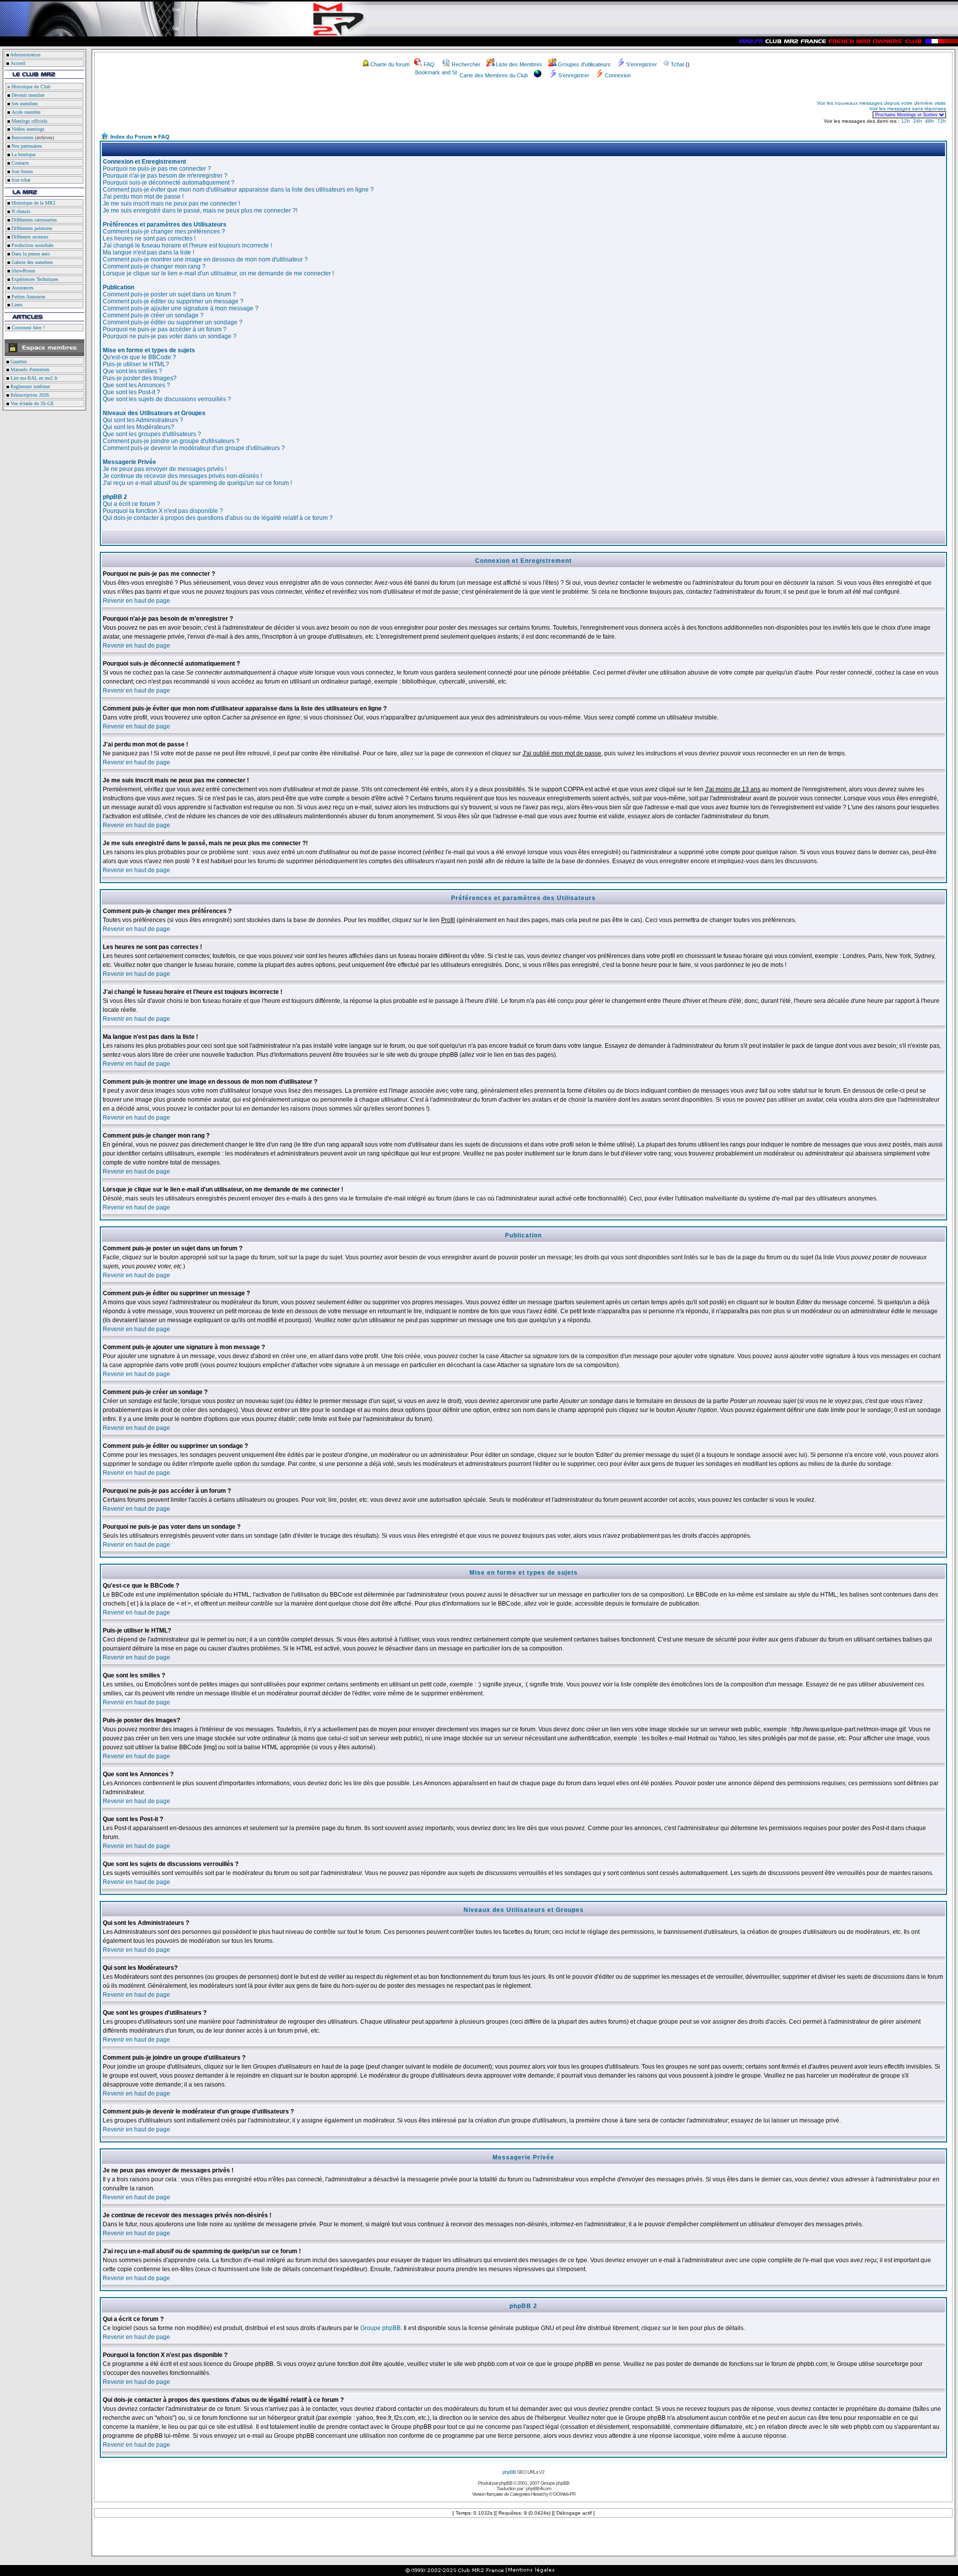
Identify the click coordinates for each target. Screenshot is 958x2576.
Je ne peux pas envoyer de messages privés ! (165, 469)
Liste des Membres (519, 64)
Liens (16, 305)
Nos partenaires (26, 146)
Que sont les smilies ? (132, 371)
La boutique (23, 154)
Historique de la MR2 (33, 203)
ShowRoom (23, 271)
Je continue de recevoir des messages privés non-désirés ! (182, 476)
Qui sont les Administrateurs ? (143, 420)
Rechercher (466, 64)
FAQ (429, 64)
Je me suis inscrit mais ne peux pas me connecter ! (171, 204)
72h (942, 121)
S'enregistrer (642, 64)
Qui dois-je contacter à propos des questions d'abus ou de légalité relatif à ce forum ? (218, 518)
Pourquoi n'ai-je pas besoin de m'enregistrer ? (165, 176)
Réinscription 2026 (29, 395)
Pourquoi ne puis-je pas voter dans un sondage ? (170, 336)
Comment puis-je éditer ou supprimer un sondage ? (173, 322)
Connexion (618, 75)
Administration (25, 55)
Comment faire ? (27, 328)
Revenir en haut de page (136, 601)
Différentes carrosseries (33, 220)
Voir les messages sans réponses (908, 109)
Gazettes (18, 361)
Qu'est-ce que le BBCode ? (139, 357)
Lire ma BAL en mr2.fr (33, 378)
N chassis (20, 211)
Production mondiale (32, 245)
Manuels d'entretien (29, 369)
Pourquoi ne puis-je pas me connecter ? (157, 169)
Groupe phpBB (380, 2328)
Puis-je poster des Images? (140, 378)
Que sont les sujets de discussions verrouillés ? (167, 399)
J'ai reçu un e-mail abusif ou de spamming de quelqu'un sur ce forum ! (197, 483)
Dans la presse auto (30, 254)
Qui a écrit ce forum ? (131, 504)
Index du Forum (131, 137)
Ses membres (24, 104)
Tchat (677, 64)
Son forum (21, 171)
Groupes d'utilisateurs (584, 64)
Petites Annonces (28, 297)
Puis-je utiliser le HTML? (136, 364)
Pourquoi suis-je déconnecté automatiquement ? (169, 183)
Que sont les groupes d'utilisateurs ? (152, 434)
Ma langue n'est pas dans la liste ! (148, 252)
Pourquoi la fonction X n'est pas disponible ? (163, 511)
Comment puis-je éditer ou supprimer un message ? (173, 301)
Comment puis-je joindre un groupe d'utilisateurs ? (171, 441)
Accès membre (25, 112)
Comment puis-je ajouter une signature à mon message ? (181, 308)
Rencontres (22, 137)
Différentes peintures (31, 228)
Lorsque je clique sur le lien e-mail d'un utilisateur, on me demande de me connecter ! (218, 273)
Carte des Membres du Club (494, 75)
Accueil (18, 63)
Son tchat (20, 180)
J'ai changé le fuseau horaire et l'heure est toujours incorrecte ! (187, 245)
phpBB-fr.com (538, 2488)
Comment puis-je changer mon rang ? (154, 266)
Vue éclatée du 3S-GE (31, 403)
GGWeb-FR (564, 2494)
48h (930, 121)
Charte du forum (390, 64)
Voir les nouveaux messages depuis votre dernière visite (881, 103)
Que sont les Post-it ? (131, 392)
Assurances (22, 288)
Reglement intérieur (29, 386)
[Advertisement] (218, 109)
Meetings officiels (29, 121)
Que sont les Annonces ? (136, 385)
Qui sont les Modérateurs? (138, 427)
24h (918, 121)
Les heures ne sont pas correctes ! (149, 238)
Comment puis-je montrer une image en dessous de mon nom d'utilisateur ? (205, 259)
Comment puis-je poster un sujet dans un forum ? (169, 294)
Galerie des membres (31, 262)
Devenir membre (27, 95)
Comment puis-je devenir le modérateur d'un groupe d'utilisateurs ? (194, 448)
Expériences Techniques (34, 279)
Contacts (19, 163)
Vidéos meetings (27, 129)
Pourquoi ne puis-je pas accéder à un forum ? (165, 329)
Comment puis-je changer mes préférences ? (164, 232)
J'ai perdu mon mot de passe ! (143, 197)
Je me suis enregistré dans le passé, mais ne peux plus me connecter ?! (200, 211)
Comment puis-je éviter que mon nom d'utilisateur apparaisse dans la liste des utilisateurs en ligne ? (238, 190)
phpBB (509, 2472)
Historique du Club (30, 87)
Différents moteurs (29, 237)
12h (906, 121)
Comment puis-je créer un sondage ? (153, 315)
